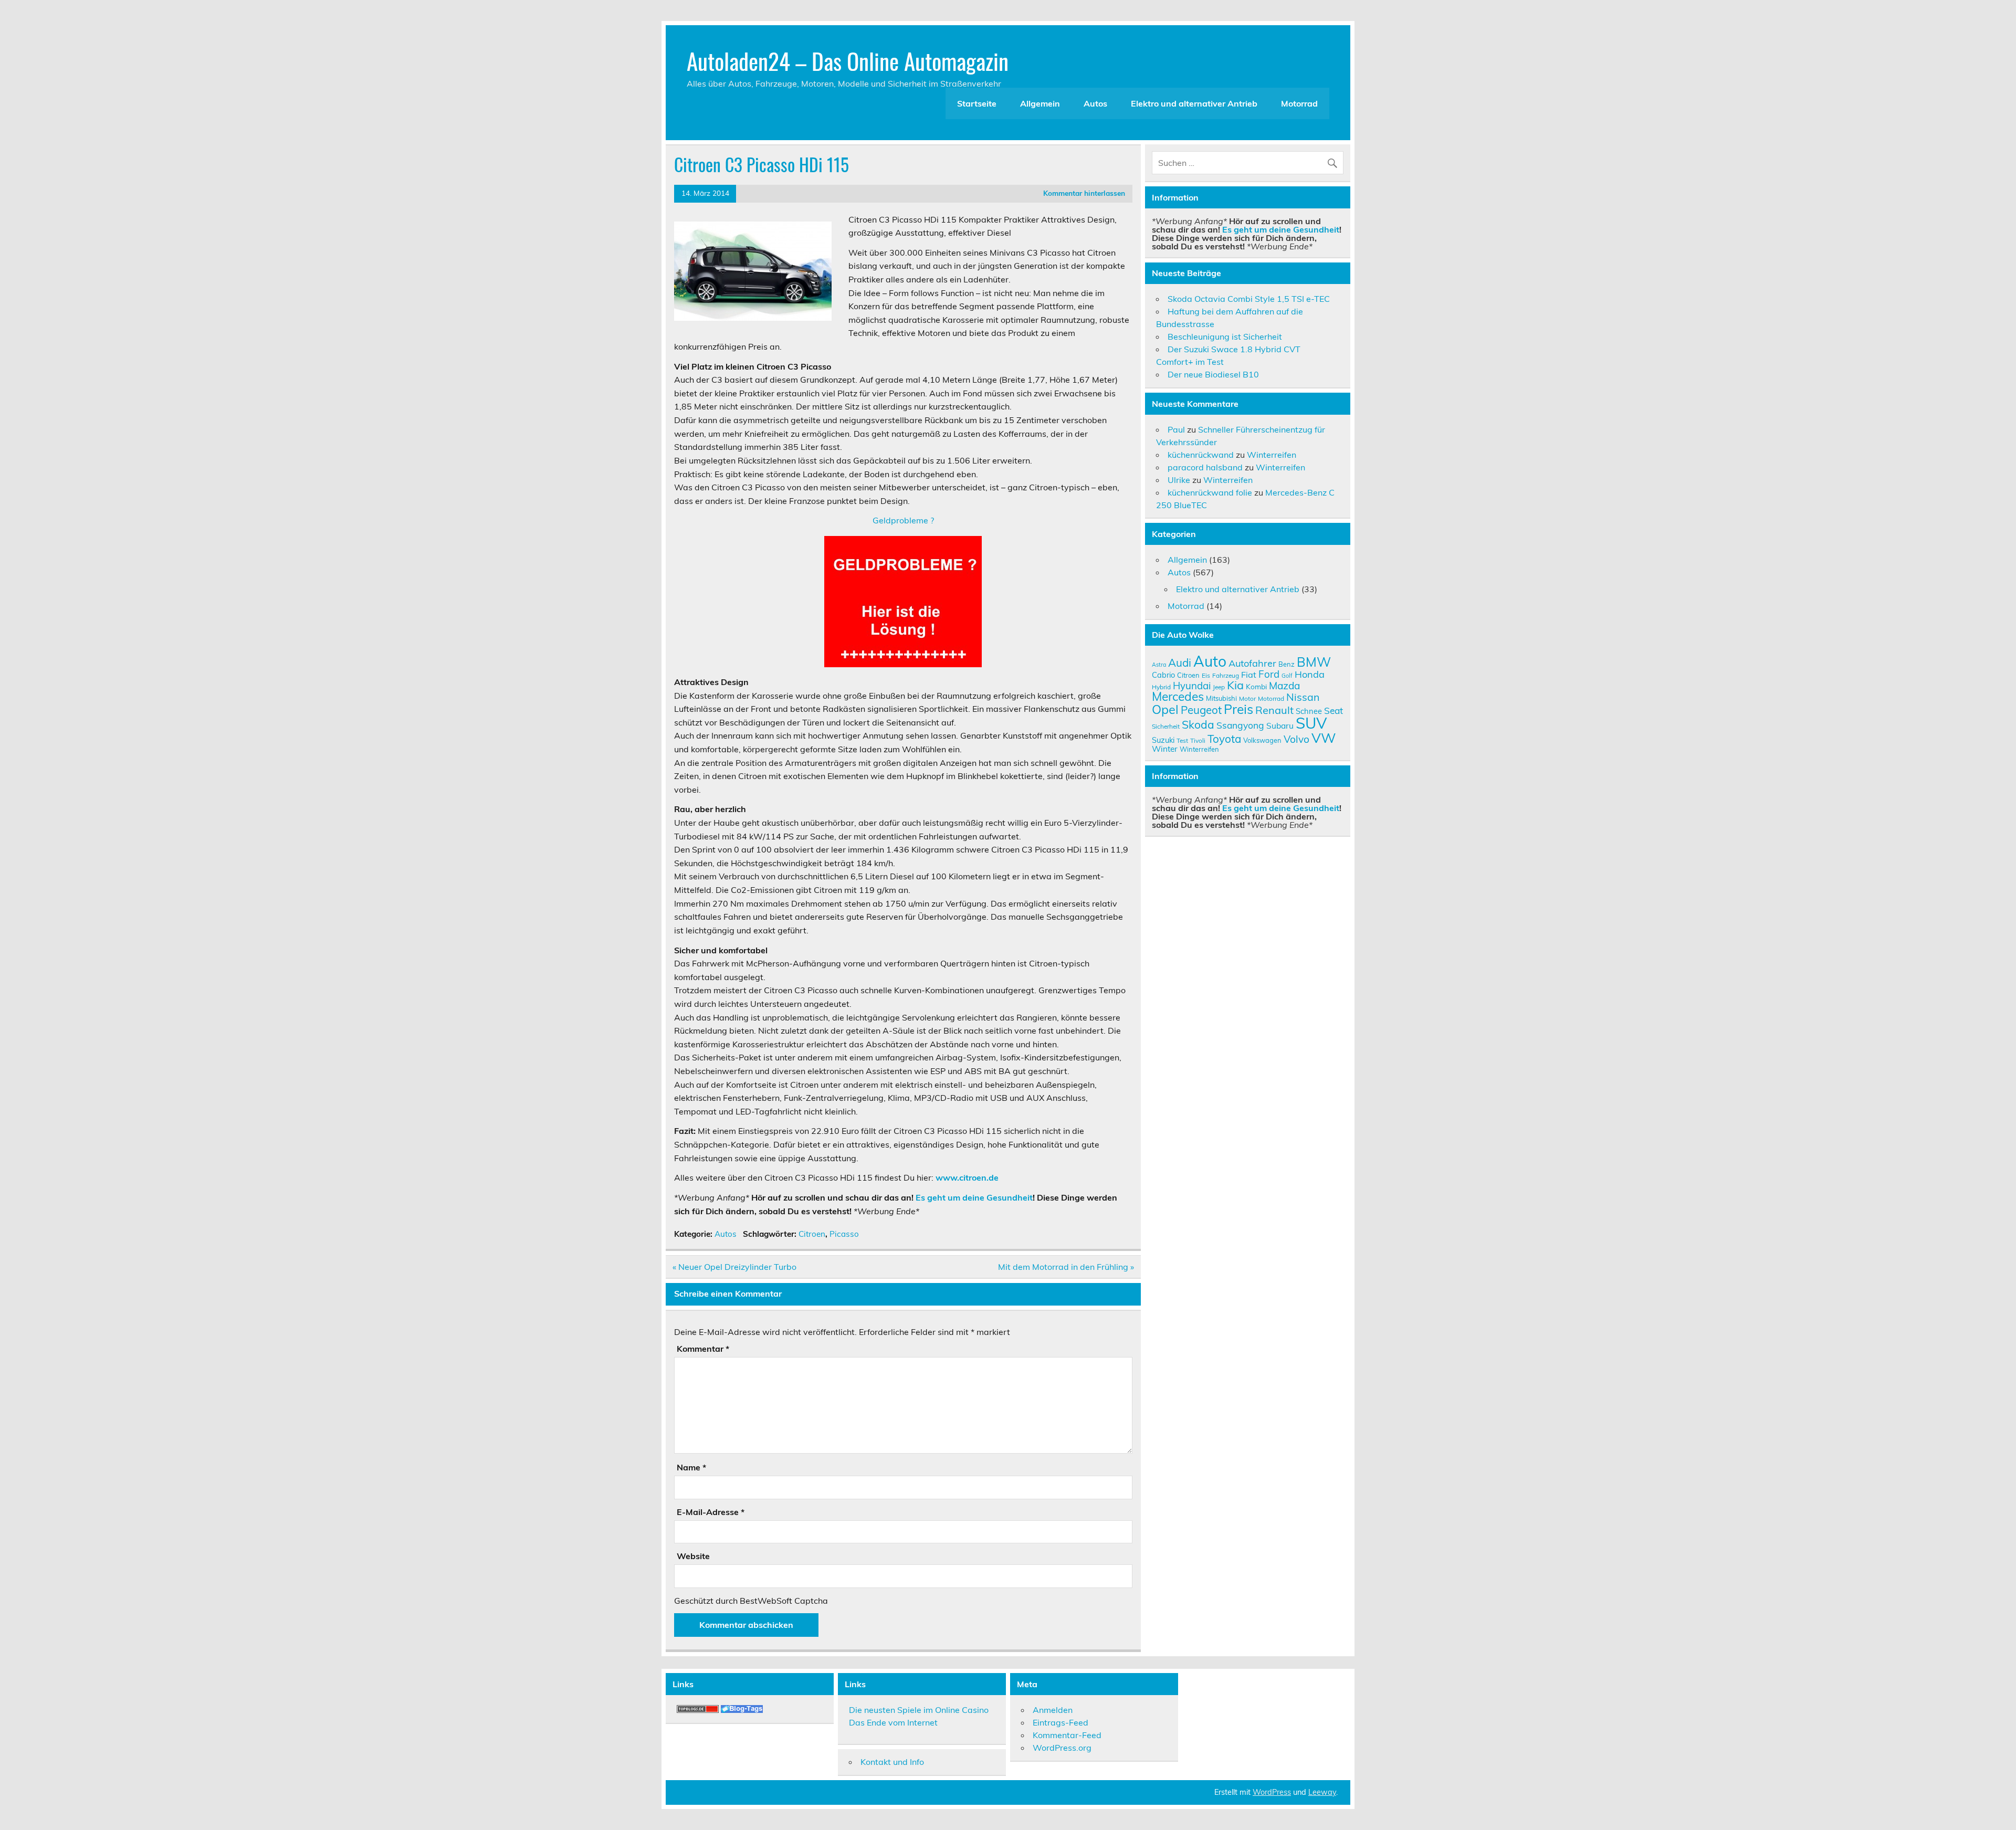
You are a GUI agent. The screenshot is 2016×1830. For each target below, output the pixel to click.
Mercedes (1178, 696)
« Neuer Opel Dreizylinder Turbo (734, 1267)
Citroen (812, 1234)
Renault (1274, 710)
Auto (1210, 661)
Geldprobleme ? (903, 520)
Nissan (1303, 697)
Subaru (1280, 725)
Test (1182, 740)
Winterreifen (1272, 455)
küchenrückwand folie (1210, 492)
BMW (1314, 662)
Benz (1287, 664)
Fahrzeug (1226, 675)
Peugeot (1201, 710)
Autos (1095, 103)
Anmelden (1053, 1710)
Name (691, 1467)
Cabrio (1163, 675)
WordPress (1272, 1792)
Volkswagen (1262, 740)
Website (693, 1556)
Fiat (1249, 675)
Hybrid (1161, 687)
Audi (1180, 662)
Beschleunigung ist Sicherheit (1225, 336)
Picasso (844, 1234)
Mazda (1284, 686)
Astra (1159, 665)
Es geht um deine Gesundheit (974, 1197)
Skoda (1198, 724)
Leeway (1322, 1792)
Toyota (1224, 739)
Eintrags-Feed (1060, 1722)
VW (1324, 738)
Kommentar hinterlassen (1084, 193)
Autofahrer (1252, 663)
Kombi (1256, 686)
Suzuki (1163, 740)
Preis (1238, 709)
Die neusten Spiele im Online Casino (919, 1710)
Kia (1235, 685)
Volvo (1296, 739)
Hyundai (1192, 686)
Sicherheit (1166, 726)
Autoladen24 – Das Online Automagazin (848, 60)
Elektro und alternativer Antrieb (1194, 103)
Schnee (1309, 711)
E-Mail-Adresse (711, 1512)
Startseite (977, 103)
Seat (1333, 710)
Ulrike (1179, 480)
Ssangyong (1240, 725)
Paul (1176, 429)
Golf (1287, 676)
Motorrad (1299, 103)
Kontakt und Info (892, 1762)
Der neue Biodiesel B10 (1213, 374)
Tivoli (1198, 740)
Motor (1247, 698)
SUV (1311, 723)
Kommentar (703, 1349)
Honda (1310, 674)
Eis (1206, 675)
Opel (1165, 709)
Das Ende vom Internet (893, 1722)
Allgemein (1040, 103)
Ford (1269, 674)
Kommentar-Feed (1067, 1735)
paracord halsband (1205, 467)
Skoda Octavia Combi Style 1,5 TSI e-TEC (1249, 299)
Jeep (1219, 687)
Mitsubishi (1221, 698)
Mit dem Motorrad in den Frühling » (1066, 1267)
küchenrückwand (1201, 455)
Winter (1165, 749)
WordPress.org (1062, 1748)
